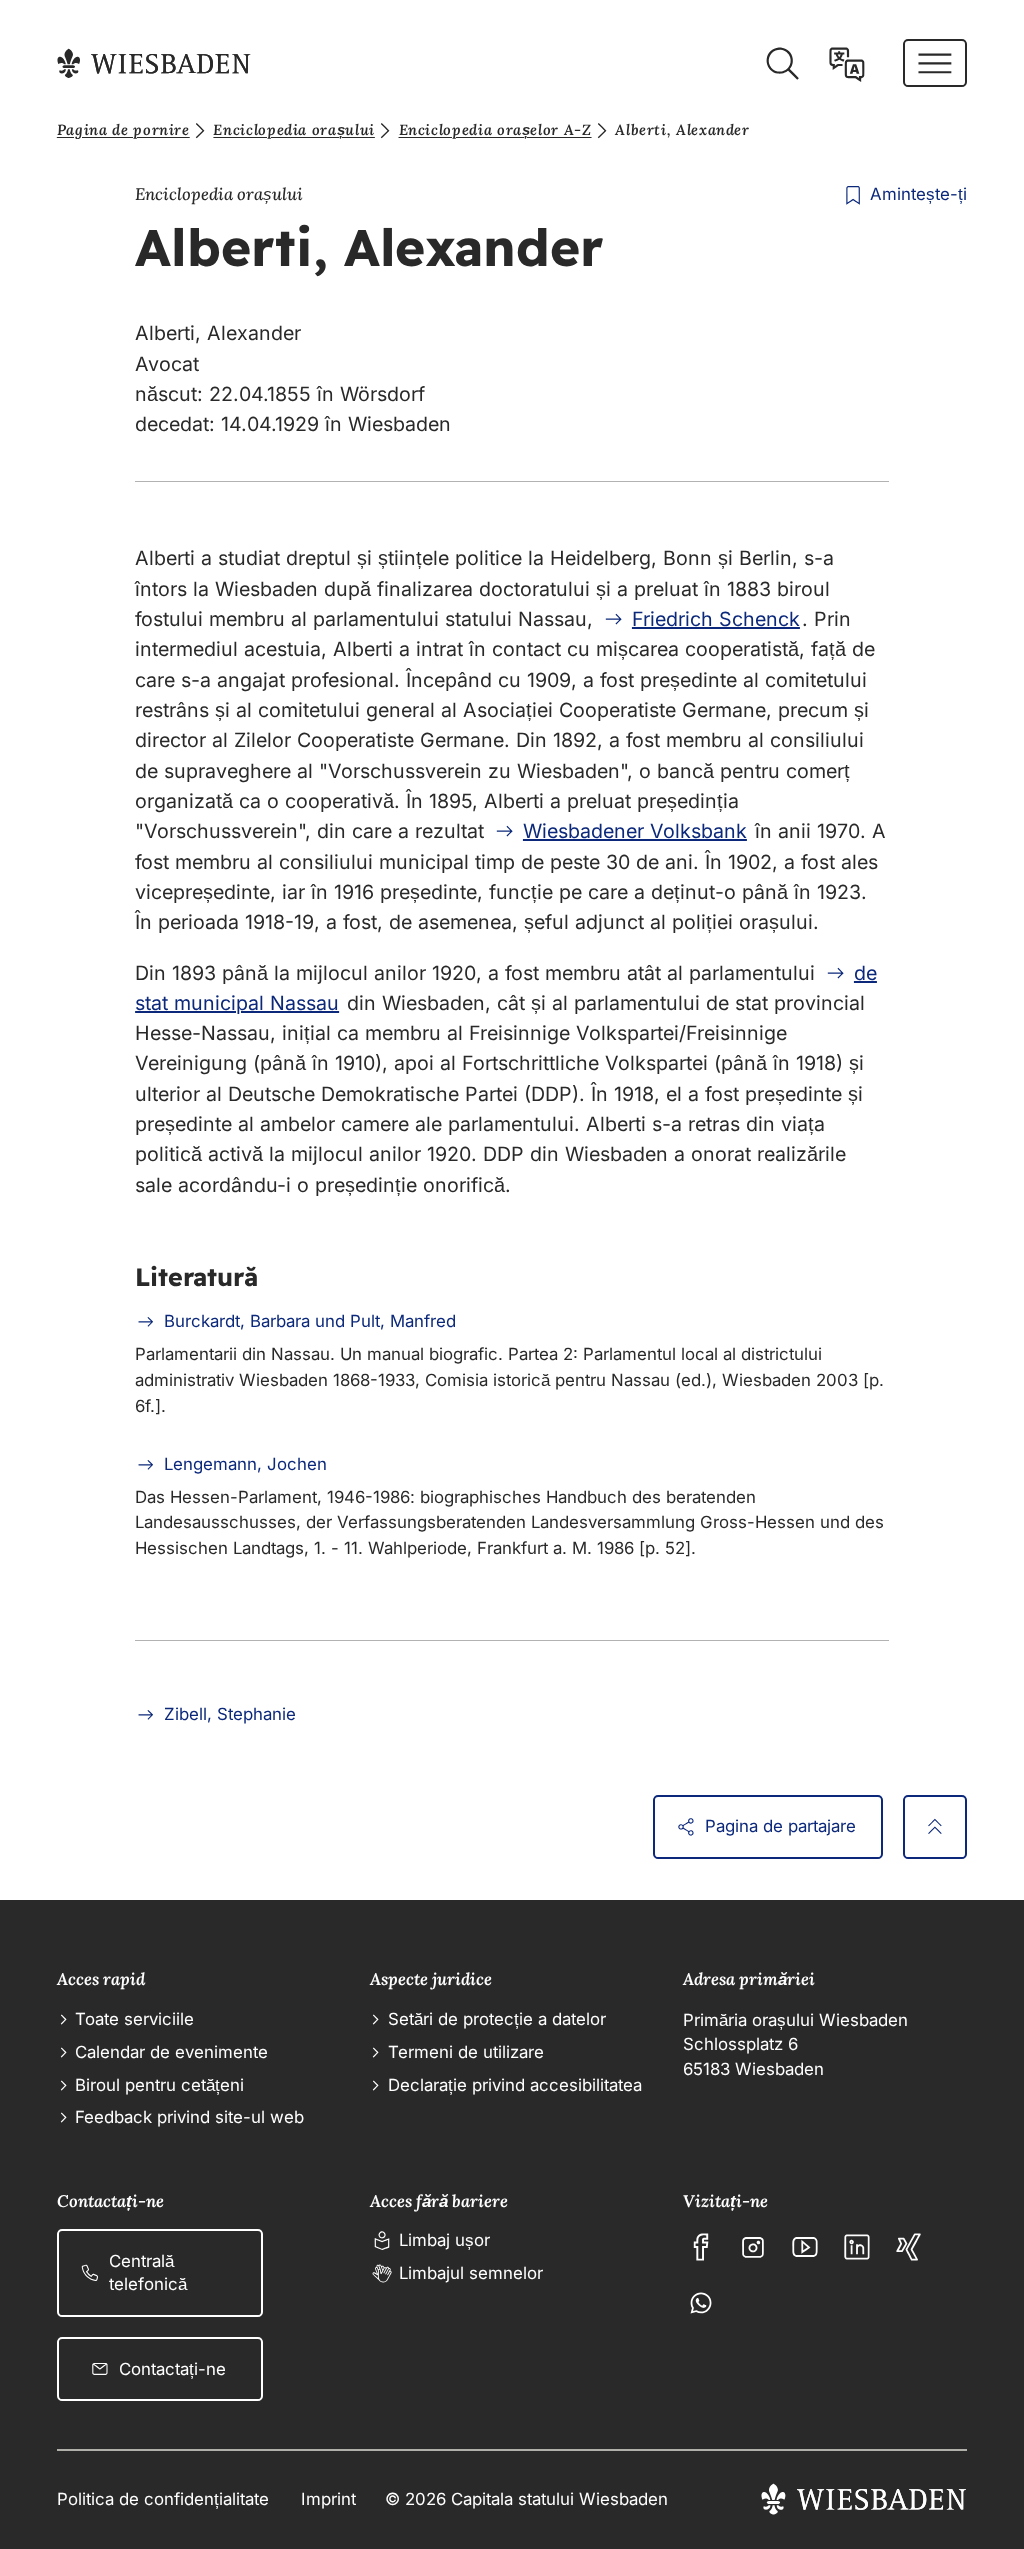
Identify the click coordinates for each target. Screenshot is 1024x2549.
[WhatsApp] (701, 2303)
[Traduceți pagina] (847, 64)
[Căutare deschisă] (782, 64)
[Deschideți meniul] (935, 63)
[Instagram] (753, 2247)
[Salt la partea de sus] (935, 1827)
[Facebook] (701, 2247)
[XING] (909, 2247)
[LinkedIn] (857, 2247)
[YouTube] (805, 2247)
